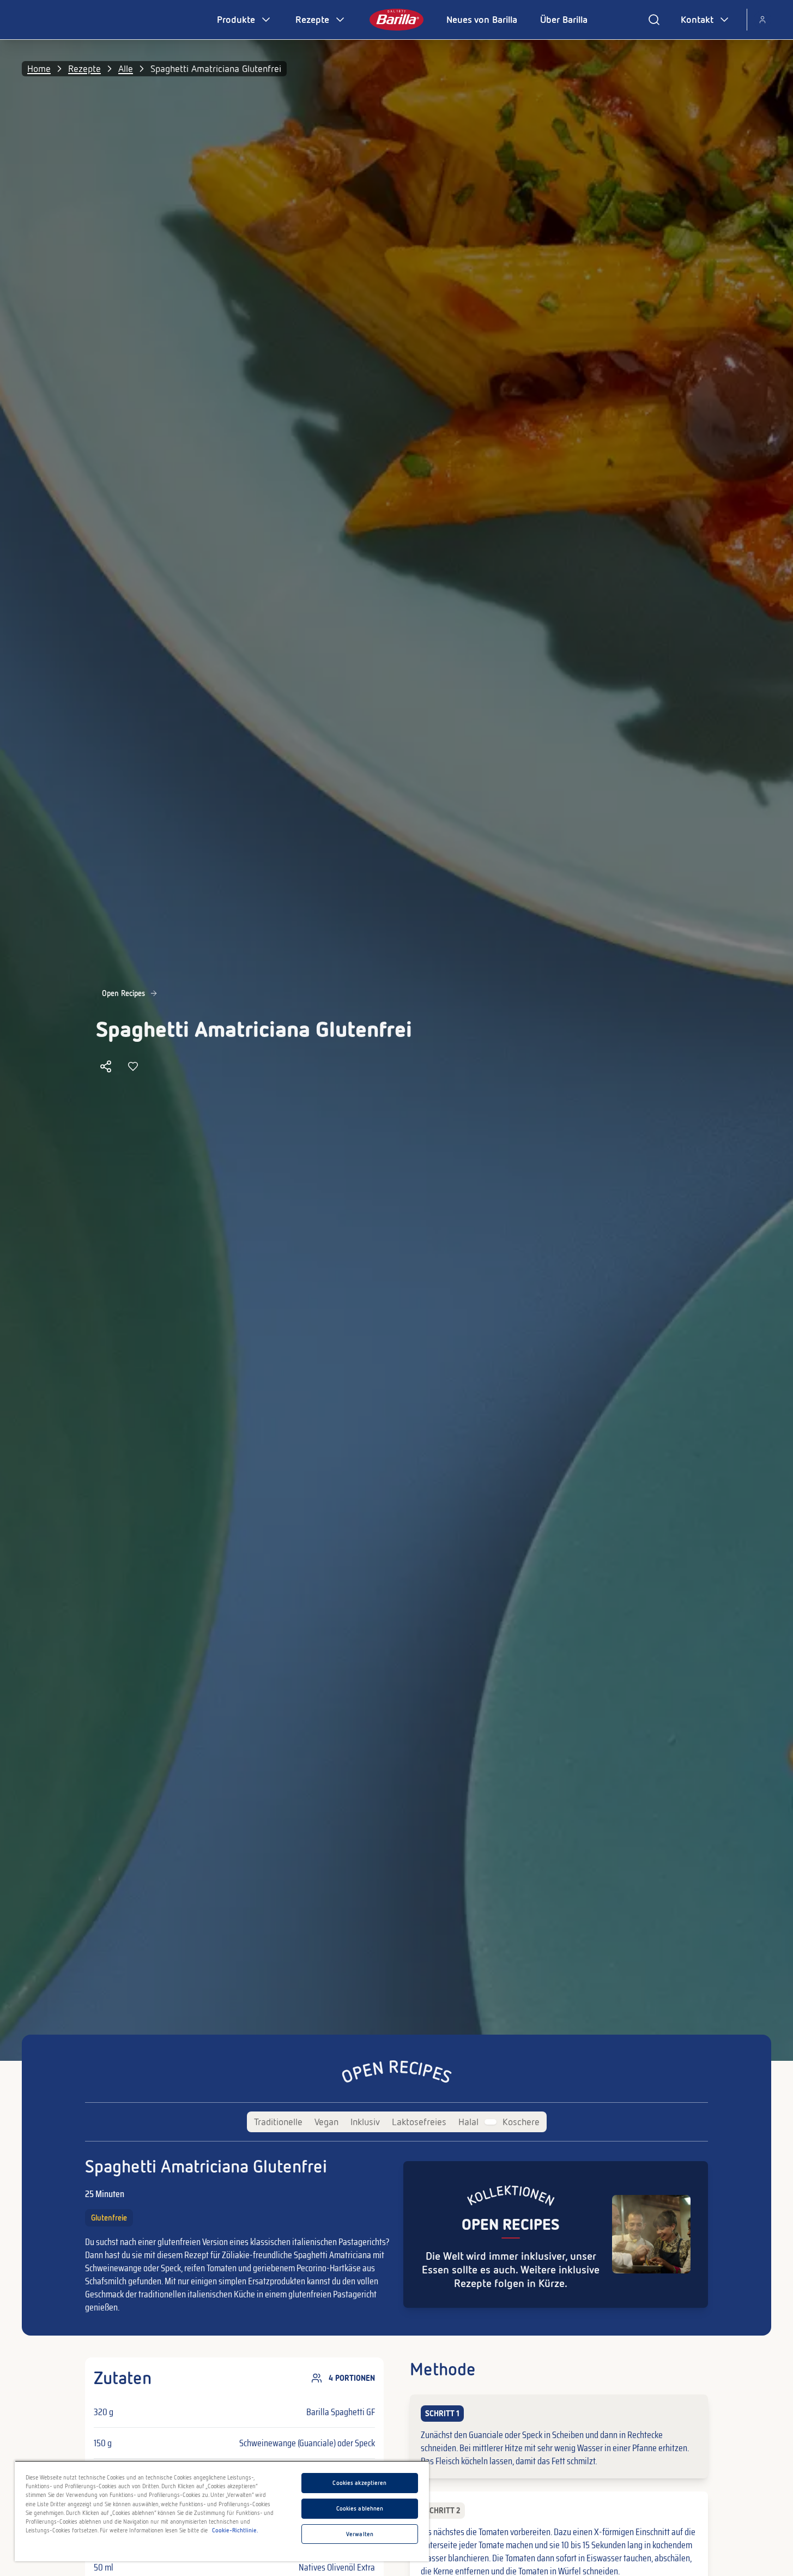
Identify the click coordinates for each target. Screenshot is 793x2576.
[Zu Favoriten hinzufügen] (133, 1066)
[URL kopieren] (106, 1066)
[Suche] (654, 20)
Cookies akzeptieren (359, 2483)
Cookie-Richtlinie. (235, 2530)
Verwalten (360, 2534)
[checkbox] (559, 2436)
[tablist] (397, 2122)
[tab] (278, 2122)
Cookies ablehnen (360, 2508)
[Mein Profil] (762, 20)
